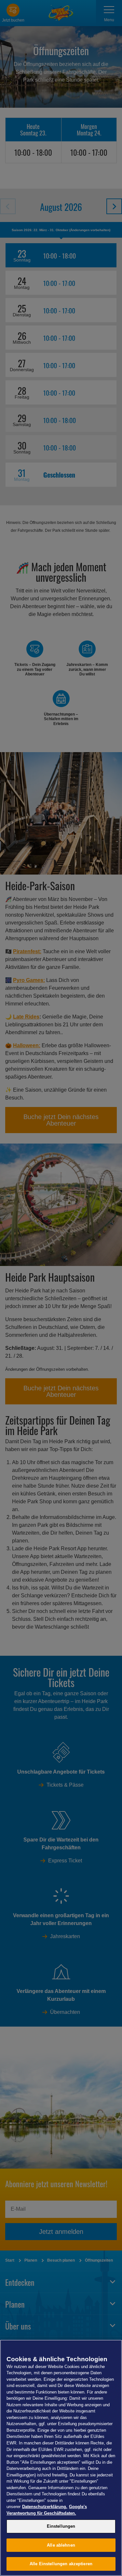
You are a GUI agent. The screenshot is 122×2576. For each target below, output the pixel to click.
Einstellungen (61, 2526)
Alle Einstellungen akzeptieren (61, 2564)
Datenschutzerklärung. (45, 2507)
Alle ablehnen (61, 2545)
